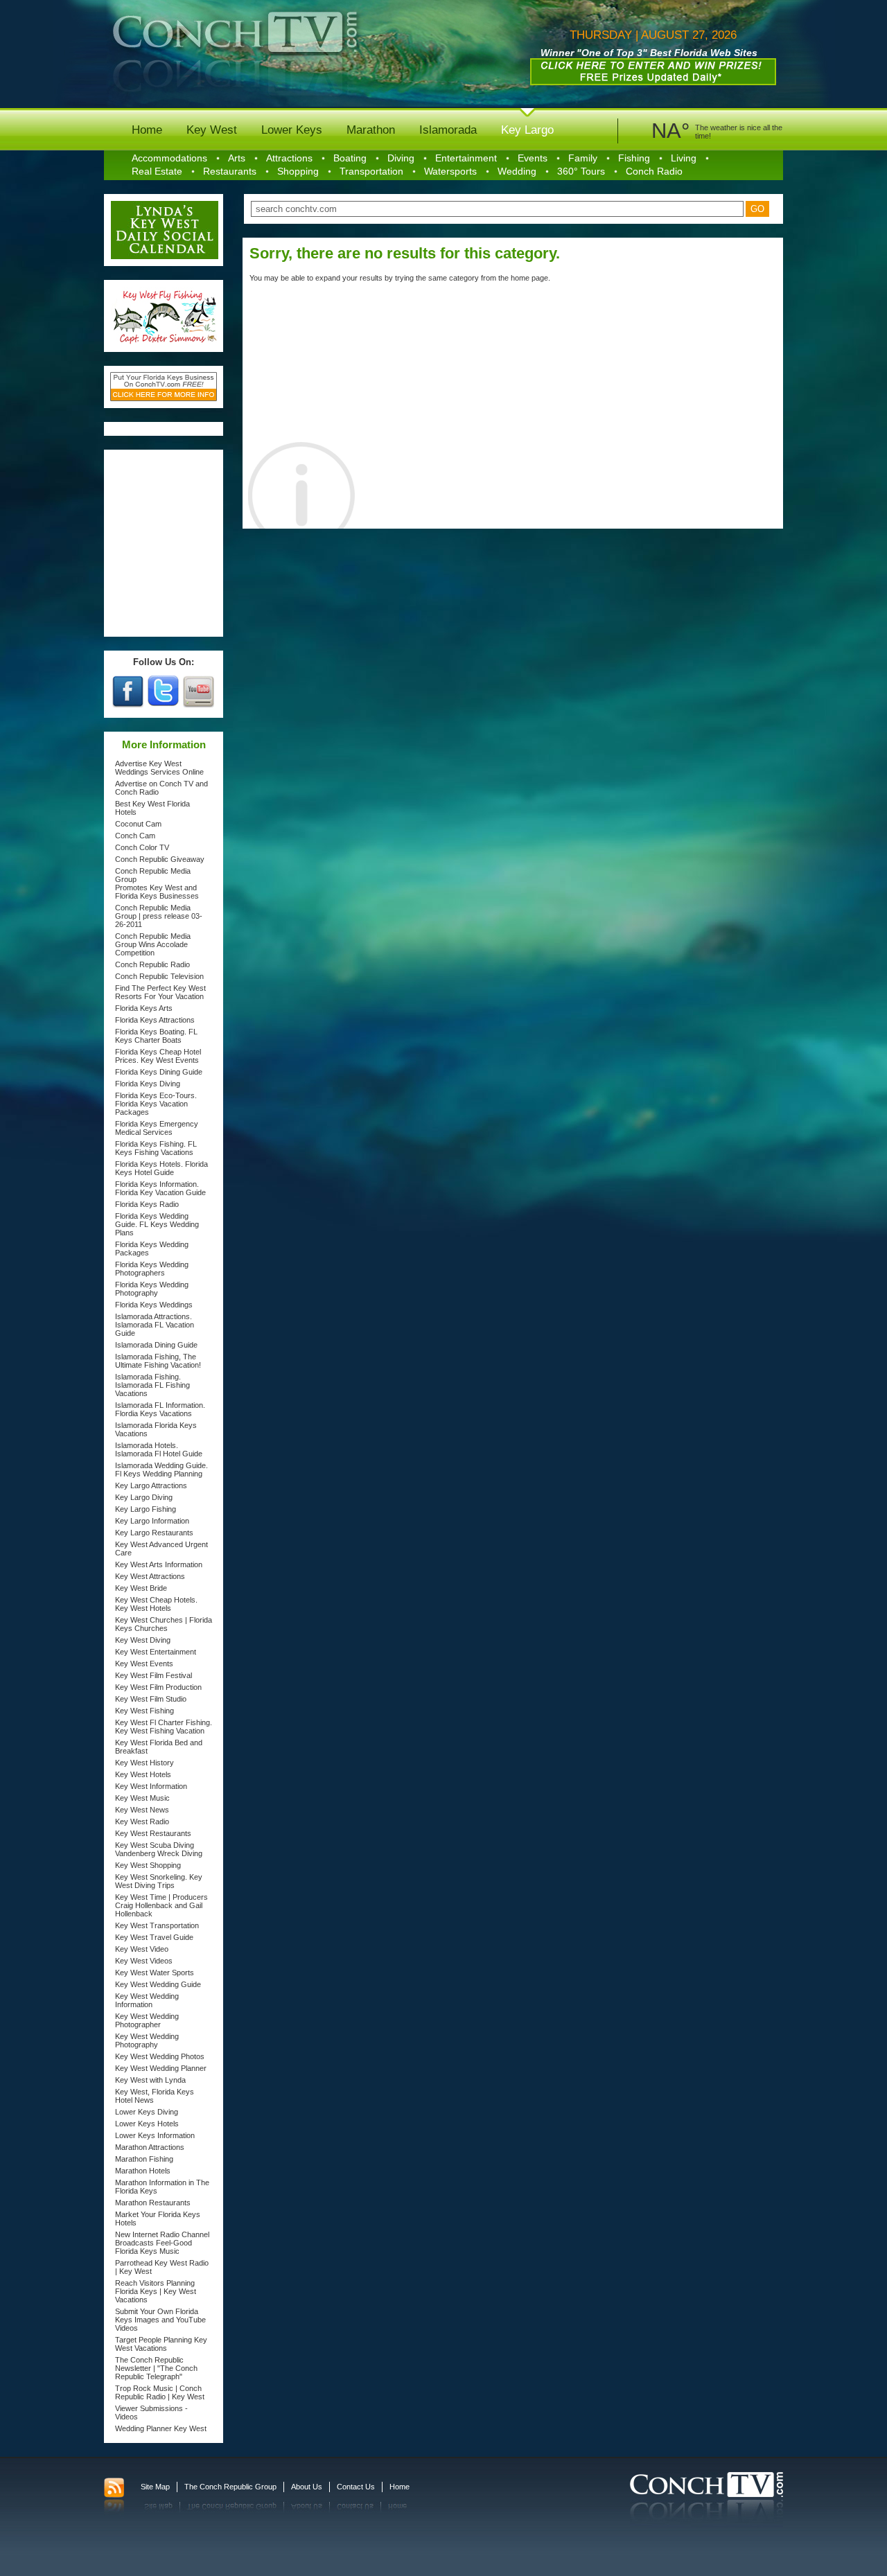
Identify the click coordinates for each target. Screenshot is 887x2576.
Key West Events (144, 1664)
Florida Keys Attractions (155, 1020)
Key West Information (151, 1786)
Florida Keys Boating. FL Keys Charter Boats (156, 1036)
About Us (307, 2487)
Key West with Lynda (150, 2080)
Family (583, 158)
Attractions (289, 158)
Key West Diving (143, 1640)
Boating (350, 158)
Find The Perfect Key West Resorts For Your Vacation (160, 992)
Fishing (634, 158)
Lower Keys (292, 130)
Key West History (144, 1763)
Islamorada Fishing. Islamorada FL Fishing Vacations (152, 1385)
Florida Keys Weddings (154, 1305)
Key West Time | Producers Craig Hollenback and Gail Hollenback (161, 1905)
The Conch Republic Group (230, 2487)
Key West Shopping (148, 1865)
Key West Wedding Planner (161, 2068)
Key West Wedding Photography (147, 2040)
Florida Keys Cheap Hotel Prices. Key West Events (158, 1056)
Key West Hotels (143, 1774)
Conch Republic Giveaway (160, 859)
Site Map (155, 2487)
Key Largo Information (152, 1521)
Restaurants (230, 171)
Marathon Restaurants (153, 2203)
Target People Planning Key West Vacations (161, 2344)
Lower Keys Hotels (147, 2124)
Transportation (371, 171)
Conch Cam (135, 836)
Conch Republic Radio (152, 964)
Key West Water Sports (155, 1973)
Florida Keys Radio (147, 1204)
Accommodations (169, 158)
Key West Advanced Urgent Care (161, 1549)
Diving (401, 158)
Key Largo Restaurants (154, 1533)
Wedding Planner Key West (161, 2428)
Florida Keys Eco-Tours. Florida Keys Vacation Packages (156, 1104)
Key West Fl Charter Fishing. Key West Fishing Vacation (164, 1727)
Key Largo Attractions (151, 1485)
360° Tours (581, 171)
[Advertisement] (164, 543)
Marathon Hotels (143, 2171)
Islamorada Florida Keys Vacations (156, 1429)
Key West (212, 130)
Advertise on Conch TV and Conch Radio (161, 788)
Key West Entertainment (156, 1652)
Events (533, 158)
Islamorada (448, 130)
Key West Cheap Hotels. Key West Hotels (156, 1604)
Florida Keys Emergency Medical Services (157, 1128)
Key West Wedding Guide (158, 1984)
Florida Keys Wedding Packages (152, 1249)
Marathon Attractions (150, 2147)
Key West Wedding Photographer (147, 2020)
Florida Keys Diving (148, 1084)
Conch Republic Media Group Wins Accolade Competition (153, 944)
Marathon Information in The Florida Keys (162, 2187)
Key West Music (142, 1798)
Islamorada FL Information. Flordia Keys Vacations (160, 1409)
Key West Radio (142, 1821)
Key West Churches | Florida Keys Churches (164, 1624)
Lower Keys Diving (147, 2112)
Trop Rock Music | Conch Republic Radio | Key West (160, 2392)
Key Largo (527, 130)
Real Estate (157, 171)
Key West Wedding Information (147, 2000)
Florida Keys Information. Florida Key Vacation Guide (160, 1188)
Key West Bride (141, 1588)
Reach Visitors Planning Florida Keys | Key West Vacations (156, 2291)
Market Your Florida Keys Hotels (158, 2218)
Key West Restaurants (153, 1833)
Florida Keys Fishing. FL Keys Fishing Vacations (156, 1148)
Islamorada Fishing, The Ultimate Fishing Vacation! (158, 1361)
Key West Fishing (144, 1711)
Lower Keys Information (155, 2135)
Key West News (142, 1810)
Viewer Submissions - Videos (151, 2412)
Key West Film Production (158, 1687)
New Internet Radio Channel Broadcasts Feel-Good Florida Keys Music (162, 2243)
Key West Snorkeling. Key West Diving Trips (159, 1881)
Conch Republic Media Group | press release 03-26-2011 (159, 916)
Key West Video (142, 1949)
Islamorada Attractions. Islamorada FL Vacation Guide (155, 1325)
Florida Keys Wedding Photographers (152, 1269)
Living (684, 158)
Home (147, 130)
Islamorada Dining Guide (156, 1345)
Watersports (450, 171)
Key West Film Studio (151, 1699)
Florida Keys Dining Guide (159, 1072)
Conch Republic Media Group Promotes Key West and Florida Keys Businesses (157, 883)
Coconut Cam (138, 824)
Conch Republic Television (159, 976)
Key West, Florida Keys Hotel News (155, 2096)
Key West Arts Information (159, 1564)
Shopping (298, 171)
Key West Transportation (157, 1925)
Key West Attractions (150, 1576)
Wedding (517, 171)
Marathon (371, 130)
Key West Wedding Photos (160, 2056)
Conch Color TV (142, 847)
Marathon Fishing (144, 2159)
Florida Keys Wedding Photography (152, 1289)
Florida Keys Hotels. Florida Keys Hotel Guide (161, 1168)
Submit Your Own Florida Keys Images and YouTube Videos (160, 2320)
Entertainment (466, 158)
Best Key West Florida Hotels (152, 808)
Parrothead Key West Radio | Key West (162, 2267)
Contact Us (356, 2487)
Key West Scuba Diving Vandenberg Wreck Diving (159, 1849)
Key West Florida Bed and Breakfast (159, 1747)
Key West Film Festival (153, 1675)
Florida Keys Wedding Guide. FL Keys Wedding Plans (157, 1224)
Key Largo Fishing (146, 1509)
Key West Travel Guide (154, 1937)
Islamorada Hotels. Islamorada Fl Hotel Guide (159, 1449)
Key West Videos (144, 1961)
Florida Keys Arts (144, 1008)
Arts (237, 158)
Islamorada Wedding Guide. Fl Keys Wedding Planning (161, 1470)
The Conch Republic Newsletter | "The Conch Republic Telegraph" (156, 2368)
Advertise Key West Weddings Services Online (159, 768)
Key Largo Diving (144, 1497)
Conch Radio (654, 171)
